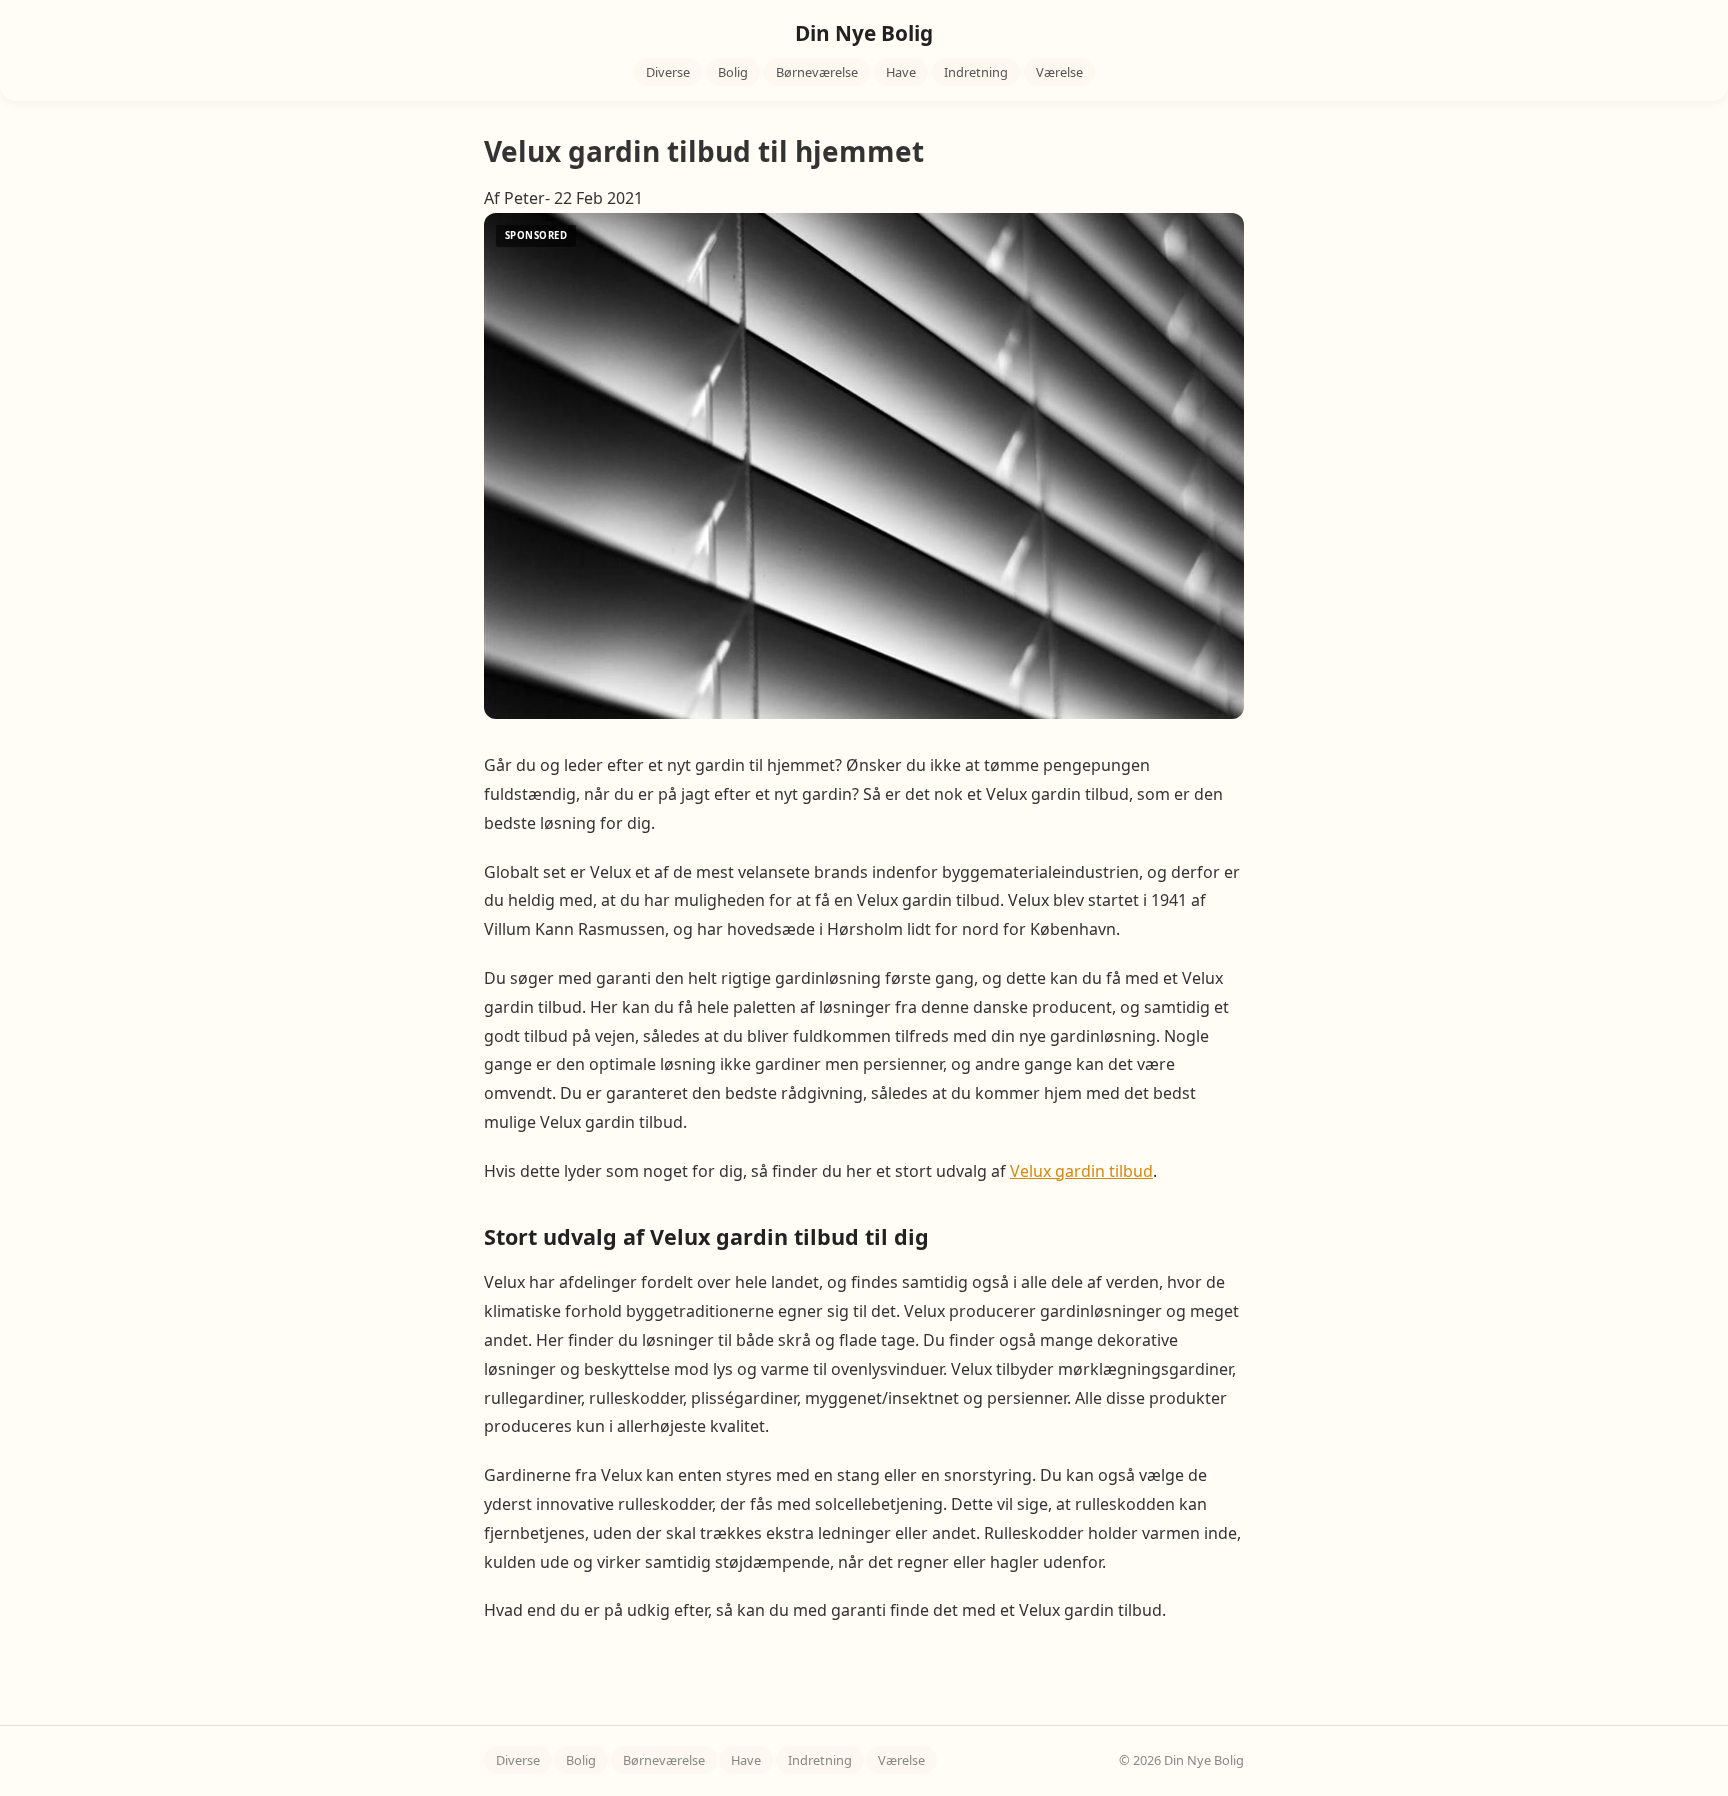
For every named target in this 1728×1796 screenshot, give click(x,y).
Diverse (668, 72)
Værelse (1059, 72)
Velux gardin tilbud (1081, 1171)
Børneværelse (817, 72)
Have (901, 72)
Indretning (976, 72)
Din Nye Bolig (864, 33)
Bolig (733, 72)
